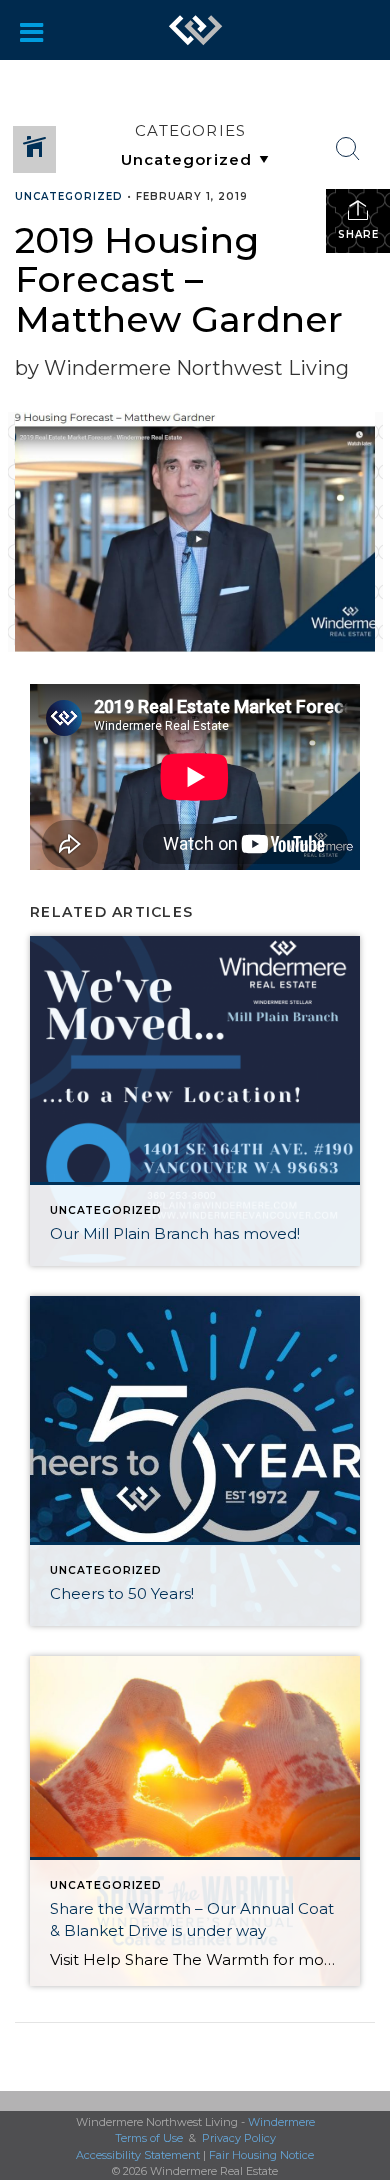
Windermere (281, 2122)
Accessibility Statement (138, 2155)
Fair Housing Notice (261, 2155)
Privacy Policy (239, 2138)
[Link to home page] (196, 30)
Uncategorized (69, 196)
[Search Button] (348, 149)
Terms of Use (149, 2138)
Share (358, 234)
